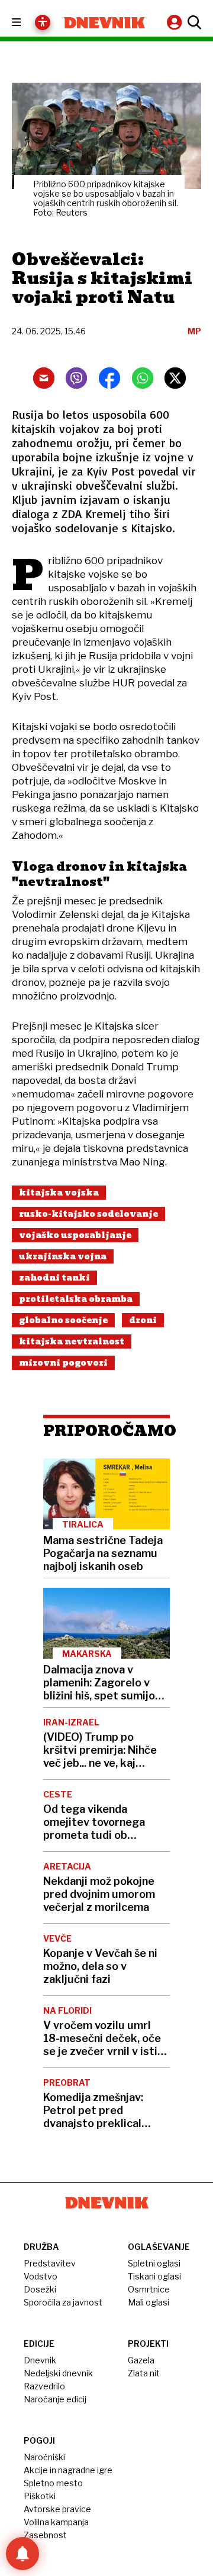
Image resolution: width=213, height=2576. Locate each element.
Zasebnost (45, 2535)
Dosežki (40, 2289)
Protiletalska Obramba (76, 1299)
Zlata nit (144, 2373)
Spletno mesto (53, 2483)
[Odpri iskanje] (193, 22)
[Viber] (76, 378)
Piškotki (40, 2496)
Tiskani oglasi (154, 2276)
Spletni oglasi (154, 2263)
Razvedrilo (44, 2386)
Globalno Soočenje (63, 1320)
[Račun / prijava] (176, 22)
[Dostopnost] (43, 22)
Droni (143, 1320)
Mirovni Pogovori (63, 1363)
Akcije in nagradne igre (68, 2470)
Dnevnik (40, 2360)
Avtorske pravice (57, 2509)
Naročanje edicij (55, 2399)
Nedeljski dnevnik (58, 2373)
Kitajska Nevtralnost (72, 1341)
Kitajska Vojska (59, 1193)
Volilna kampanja (56, 2522)
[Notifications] (22, 2554)
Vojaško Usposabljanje (75, 1235)
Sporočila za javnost (63, 2302)
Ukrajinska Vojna (63, 1256)
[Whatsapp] (143, 378)
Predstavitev (50, 2263)
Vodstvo (41, 2276)
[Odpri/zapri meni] (27, 23)
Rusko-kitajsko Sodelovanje (88, 1214)
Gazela (141, 2360)
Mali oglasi (149, 2302)
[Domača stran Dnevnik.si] (104, 23)
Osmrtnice (149, 2289)
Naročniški (44, 2457)
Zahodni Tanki (54, 1278)
